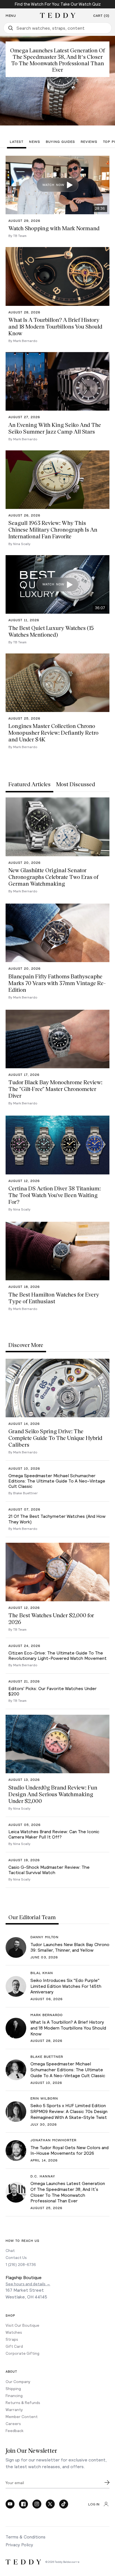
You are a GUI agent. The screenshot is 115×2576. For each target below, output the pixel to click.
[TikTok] (64, 2504)
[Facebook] (23, 2504)
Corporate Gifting (22, 2353)
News (35, 142)
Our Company (18, 2381)
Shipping (13, 2388)
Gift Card (14, 2346)
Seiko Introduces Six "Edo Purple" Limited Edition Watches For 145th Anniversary (66, 1986)
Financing (14, 2395)
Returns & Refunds (23, 2402)
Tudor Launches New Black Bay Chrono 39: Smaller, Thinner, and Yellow (70, 1947)
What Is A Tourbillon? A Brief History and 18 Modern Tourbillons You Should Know (68, 2028)
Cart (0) (101, 16)
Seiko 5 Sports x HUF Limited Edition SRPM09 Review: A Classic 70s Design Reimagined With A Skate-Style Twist (69, 2111)
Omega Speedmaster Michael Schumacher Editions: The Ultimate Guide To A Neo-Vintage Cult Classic (68, 2069)
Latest (17, 142)
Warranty (14, 2409)
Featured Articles (29, 784)
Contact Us (16, 2257)
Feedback (15, 2430)
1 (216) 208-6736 (21, 2264)
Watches (14, 2332)
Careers (13, 2423)
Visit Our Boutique (22, 2325)
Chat (10, 2250)
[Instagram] (37, 2504)
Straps (12, 2339)
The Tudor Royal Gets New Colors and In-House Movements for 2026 (70, 2150)
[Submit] (107, 2482)
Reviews (89, 142)
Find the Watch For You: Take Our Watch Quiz (58, 4)
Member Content (22, 2416)
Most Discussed (76, 784)
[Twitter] (50, 2504)
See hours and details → (28, 2284)
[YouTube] (10, 2504)
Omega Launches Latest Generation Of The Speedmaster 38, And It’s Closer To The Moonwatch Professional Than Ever (68, 2192)
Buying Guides (60, 142)
